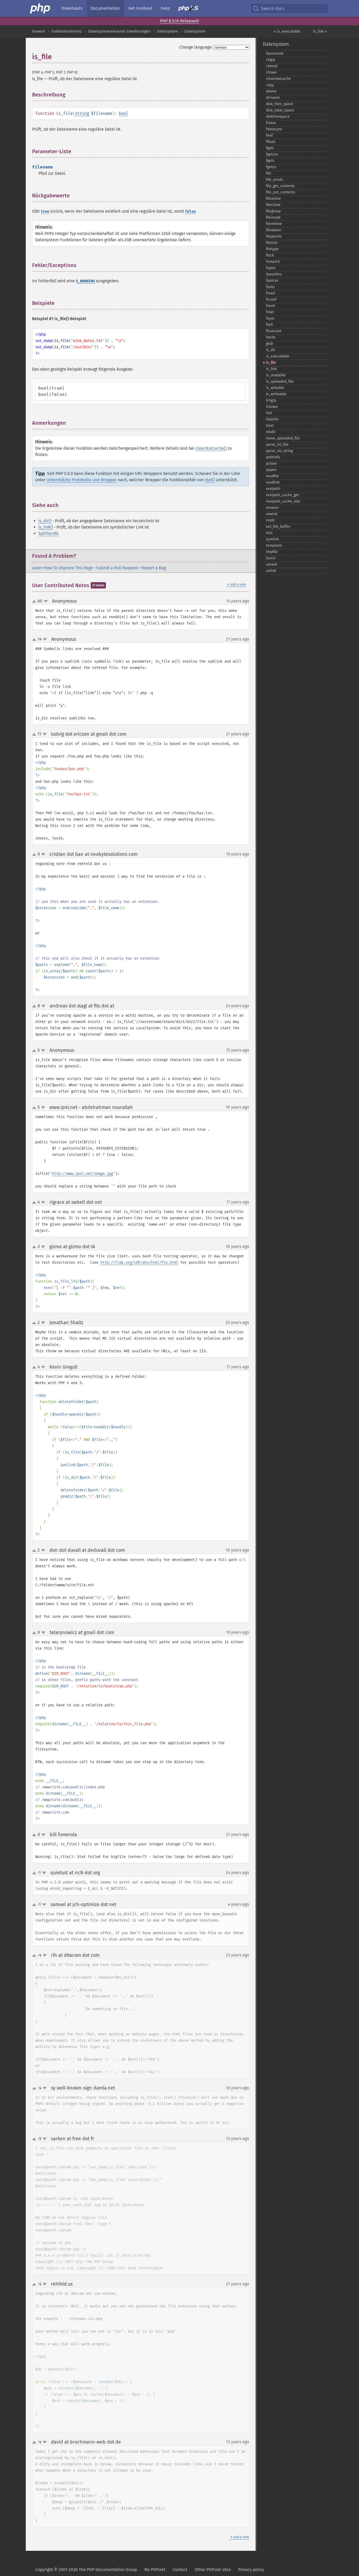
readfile (272, 476)
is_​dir (271, 350)
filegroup (273, 211)
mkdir (271, 432)
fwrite (271, 337)
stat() (210, 480)
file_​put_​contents (281, 192)
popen (271, 470)
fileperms (274, 236)
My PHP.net (155, 2570)
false (190, 211)
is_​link (271, 369)
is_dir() (45, 521)
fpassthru (274, 274)
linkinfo (272, 419)
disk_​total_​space (280, 110)
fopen (271, 268)
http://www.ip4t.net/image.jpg (83, 1174)
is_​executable (278, 356)
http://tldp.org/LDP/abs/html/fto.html (139, 1263)
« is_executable (287, 31)
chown (271, 72)
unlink (271, 571)
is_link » (320, 31)
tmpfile (272, 552)
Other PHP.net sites (213, 2570)
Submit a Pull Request (117, 568)
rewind (272, 514)
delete (271, 91)
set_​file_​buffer (278, 527)
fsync (270, 318)
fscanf (271, 299)
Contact (180, 2570)
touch (271, 558)
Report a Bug (154, 568)
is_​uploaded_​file (280, 381)
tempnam (274, 546)
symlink (272, 539)
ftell (269, 325)
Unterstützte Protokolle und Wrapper (82, 480)
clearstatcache (278, 79)
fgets (270, 161)
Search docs (273, 9)
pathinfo (273, 457)
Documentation (105, 8)
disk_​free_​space (280, 104)
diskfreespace (278, 117)
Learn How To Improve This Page (62, 568)
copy (270, 85)
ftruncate (274, 331)
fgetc (270, 148)
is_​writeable (276, 394)
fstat (270, 312)
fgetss (271, 167)
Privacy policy (251, 2570)
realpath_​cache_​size (283, 501)
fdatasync (274, 129)
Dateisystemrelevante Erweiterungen (119, 31)
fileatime (273, 199)
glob (270, 344)
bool (124, 113)
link (269, 413)
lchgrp (271, 400)
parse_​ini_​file (277, 445)
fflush (271, 142)
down (46, 601)
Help (165, 8)
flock (270, 255)
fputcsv (272, 281)
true (45, 211)
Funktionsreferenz (67, 31)
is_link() (46, 527)
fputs (270, 287)
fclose (271, 123)
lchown (272, 407)
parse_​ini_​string (279, 451)
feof (269, 135)
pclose (271, 464)
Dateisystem (167, 31)
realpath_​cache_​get (283, 495)
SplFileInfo (48, 533)
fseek (271, 306)
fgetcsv (272, 154)
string (82, 113)
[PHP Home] (40, 8)
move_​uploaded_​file (283, 438)
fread (270, 293)
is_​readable (276, 375)
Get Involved (140, 8)
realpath (273, 489)
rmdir (270, 520)
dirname (273, 98)
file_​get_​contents (280, 186)
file (269, 173)
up (35, 602)
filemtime (274, 224)
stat (269, 533)
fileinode (273, 217)
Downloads (72, 8)
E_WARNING (85, 281)
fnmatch (273, 262)
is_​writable (275, 388)
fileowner (274, 230)
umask (271, 564)
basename (275, 53)
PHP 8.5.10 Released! (179, 21)
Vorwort (39, 31)
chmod (272, 66)
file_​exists (275, 180)
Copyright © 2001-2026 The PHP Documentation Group (86, 2570)
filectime (273, 205)
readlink (273, 482)
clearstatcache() (211, 448)
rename (272, 508)
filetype (272, 249)
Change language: (196, 47)
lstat (270, 426)
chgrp (271, 60)
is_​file (271, 363)
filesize (272, 243)
